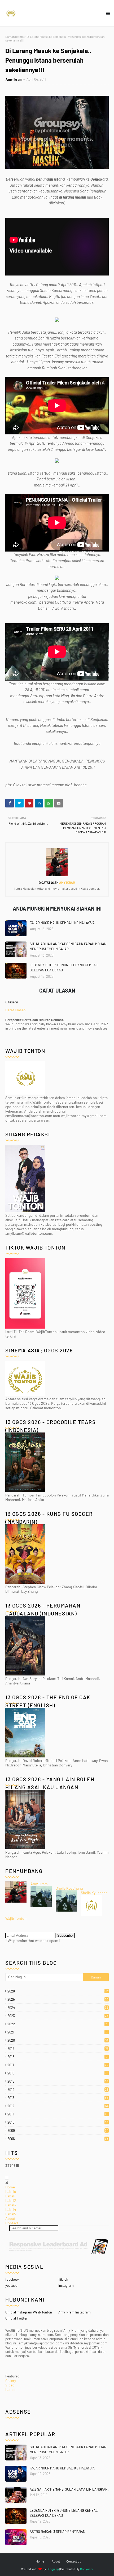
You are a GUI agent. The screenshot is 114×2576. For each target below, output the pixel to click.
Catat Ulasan (16, 1010)
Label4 (11, 2209)
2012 (58, 2106)
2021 (57, 2032)
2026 (58, 1991)
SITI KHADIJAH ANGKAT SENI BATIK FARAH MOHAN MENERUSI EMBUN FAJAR (68, 947)
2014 (58, 2090)
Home (10, 2187)
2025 (58, 1999)
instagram (66, 2285)
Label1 (10, 2196)
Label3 (11, 2205)
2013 (58, 2098)
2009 (58, 2130)
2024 (58, 2008)
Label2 (11, 2200)
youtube (11, 2285)
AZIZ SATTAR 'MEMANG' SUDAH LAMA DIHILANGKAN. (69, 2489)
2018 (57, 2057)
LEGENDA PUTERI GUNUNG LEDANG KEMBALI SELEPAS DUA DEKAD (64, 968)
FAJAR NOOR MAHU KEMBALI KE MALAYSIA (62, 923)
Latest (10, 2389)
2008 (58, 2139)
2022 (58, 2024)
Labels (11, 2191)
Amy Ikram (14, 79)
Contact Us (74, 2561)
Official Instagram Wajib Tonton (29, 2312)
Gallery (11, 2380)
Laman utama (14, 36)
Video (10, 2385)
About (10, 2218)
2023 (58, 2016)
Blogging (53, 2569)
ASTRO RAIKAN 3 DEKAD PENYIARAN (58, 2532)
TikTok (63, 2279)
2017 (58, 2065)
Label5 (11, 2214)
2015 (58, 2081)
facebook (12, 2279)
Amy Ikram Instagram (74, 2312)
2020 (58, 2040)
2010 (58, 2122)
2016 (58, 2073)
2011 (58, 2114)
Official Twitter (16, 2318)
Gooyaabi (87, 2569)
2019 (58, 2049)
